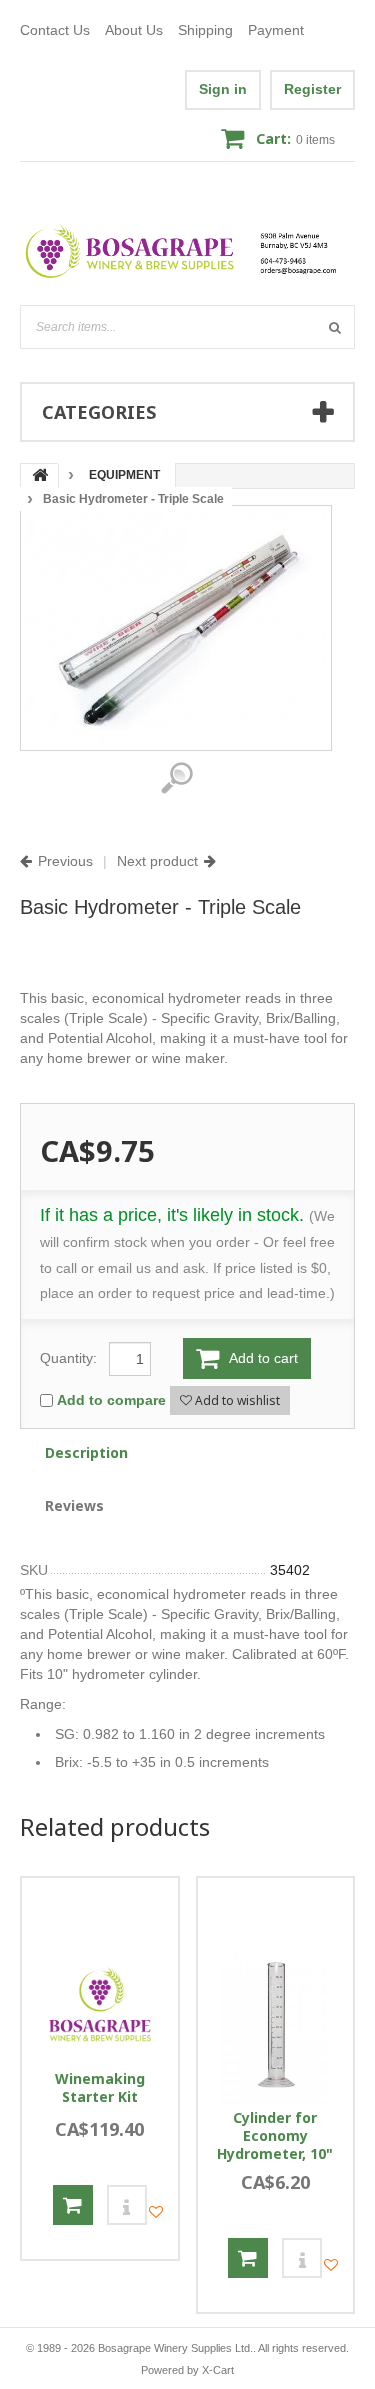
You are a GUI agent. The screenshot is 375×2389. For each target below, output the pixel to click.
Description (86, 1452)
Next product (157, 861)
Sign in (223, 89)
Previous (65, 861)
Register (312, 89)
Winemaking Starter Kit (100, 2088)
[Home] (187, 251)
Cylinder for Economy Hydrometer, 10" (275, 2136)
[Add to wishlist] (156, 2212)
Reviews (74, 1505)
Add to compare (111, 1400)
